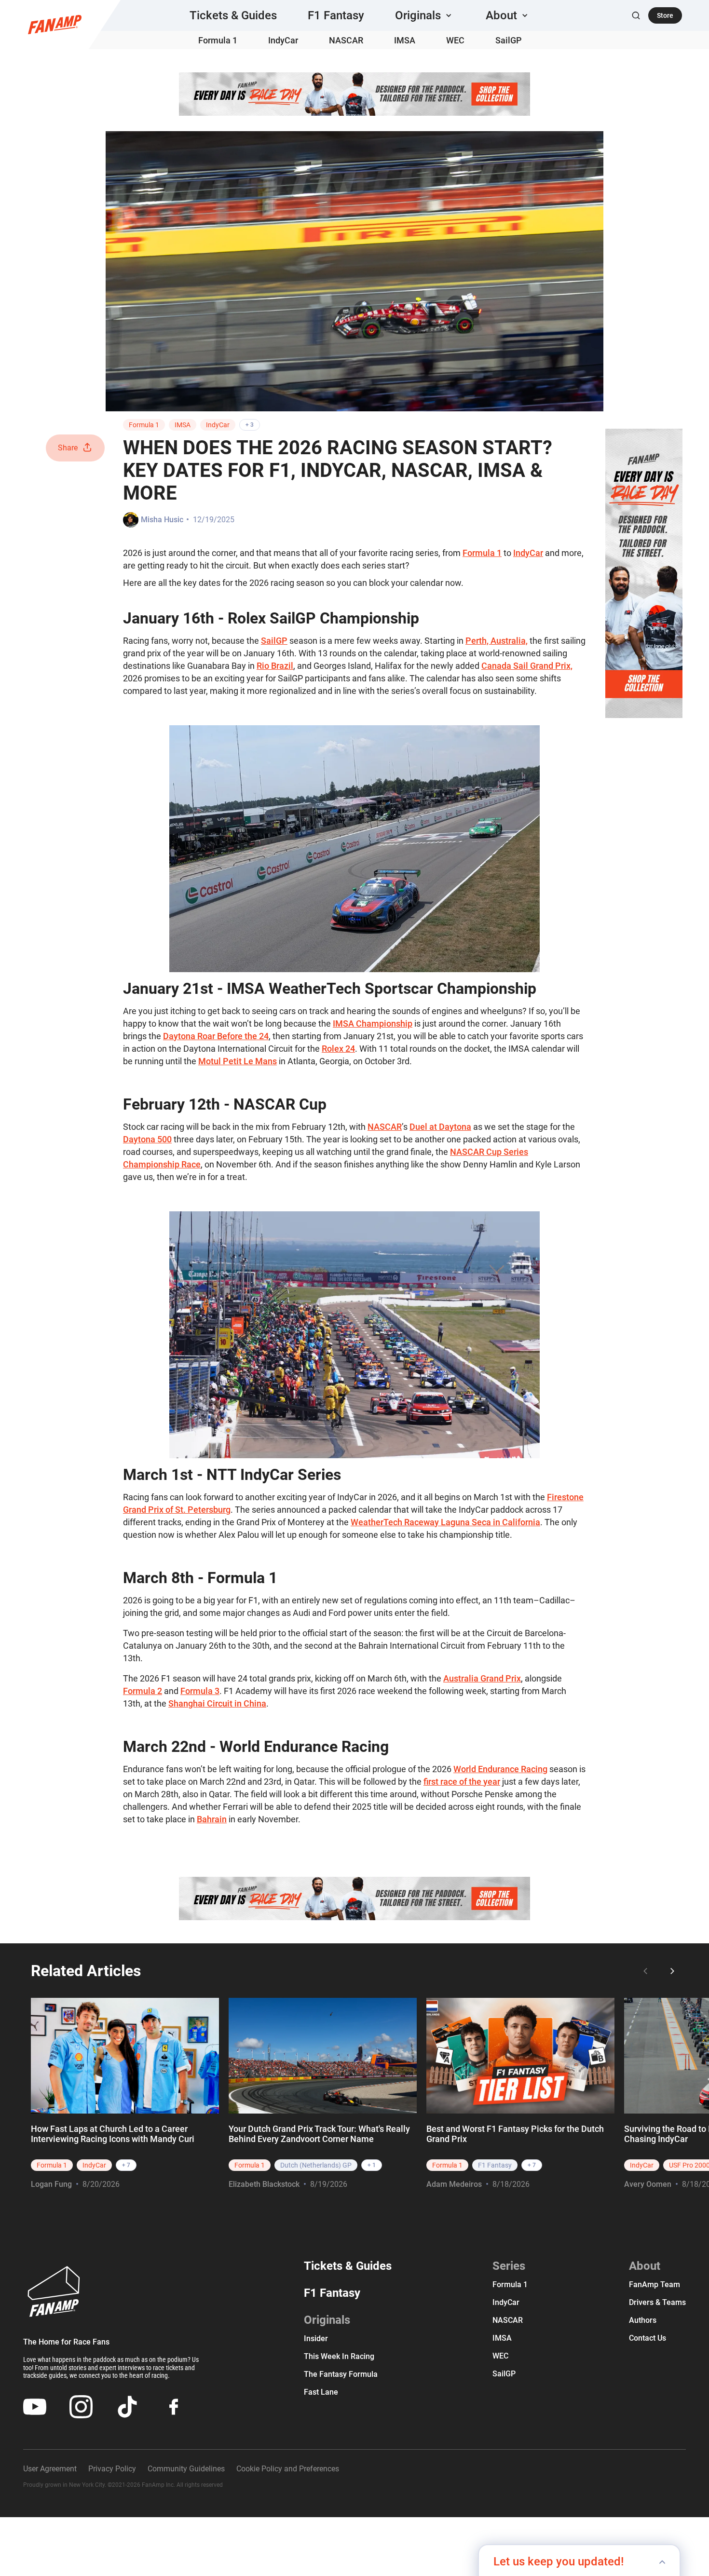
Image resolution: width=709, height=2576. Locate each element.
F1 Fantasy (336, 15)
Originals (327, 2320)
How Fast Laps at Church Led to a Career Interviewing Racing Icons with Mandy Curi (113, 2134)
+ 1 (372, 2165)
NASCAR (346, 40)
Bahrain (212, 1819)
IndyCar (283, 40)
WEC (455, 40)
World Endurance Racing (500, 1769)
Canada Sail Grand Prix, (527, 666)
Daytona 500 (147, 1139)
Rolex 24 (338, 1049)
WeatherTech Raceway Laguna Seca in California (445, 1522)
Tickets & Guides (233, 15)
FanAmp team (654, 2285)
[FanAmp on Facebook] (174, 2407)
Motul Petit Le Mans (238, 1061)
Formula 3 (200, 1691)
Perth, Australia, (497, 641)
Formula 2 (143, 1691)
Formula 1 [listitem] (52, 2165)
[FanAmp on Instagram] (81, 2407)
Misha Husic (162, 520)
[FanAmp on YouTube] (35, 2407)
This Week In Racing (339, 2356)
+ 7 (126, 2165)
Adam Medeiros (454, 2184)
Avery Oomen (648, 2184)
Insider (316, 2339)
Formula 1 (218, 40)
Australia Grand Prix (482, 1678)
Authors (643, 2320)
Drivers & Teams (657, 2302)
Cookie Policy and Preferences (288, 2469)
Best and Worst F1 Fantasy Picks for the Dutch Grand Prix (515, 2134)
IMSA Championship (373, 1024)
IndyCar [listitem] (94, 2165)
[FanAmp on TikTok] (127, 2407)
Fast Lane (321, 2392)
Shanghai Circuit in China (217, 1703)
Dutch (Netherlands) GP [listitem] (316, 2165)
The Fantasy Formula (341, 2374)
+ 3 (250, 425)
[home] (55, 25)
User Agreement (50, 2469)
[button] (425, 15)
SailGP (509, 40)
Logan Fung (51, 2184)
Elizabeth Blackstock (264, 2184)
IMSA (405, 40)
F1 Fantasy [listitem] (495, 2165)
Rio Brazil (275, 666)
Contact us (648, 2338)
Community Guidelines (186, 2469)
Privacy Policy (112, 2469)
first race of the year (462, 1782)
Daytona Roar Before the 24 (216, 1036)
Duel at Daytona (440, 1127)
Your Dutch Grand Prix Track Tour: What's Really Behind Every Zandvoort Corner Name (319, 2134)
